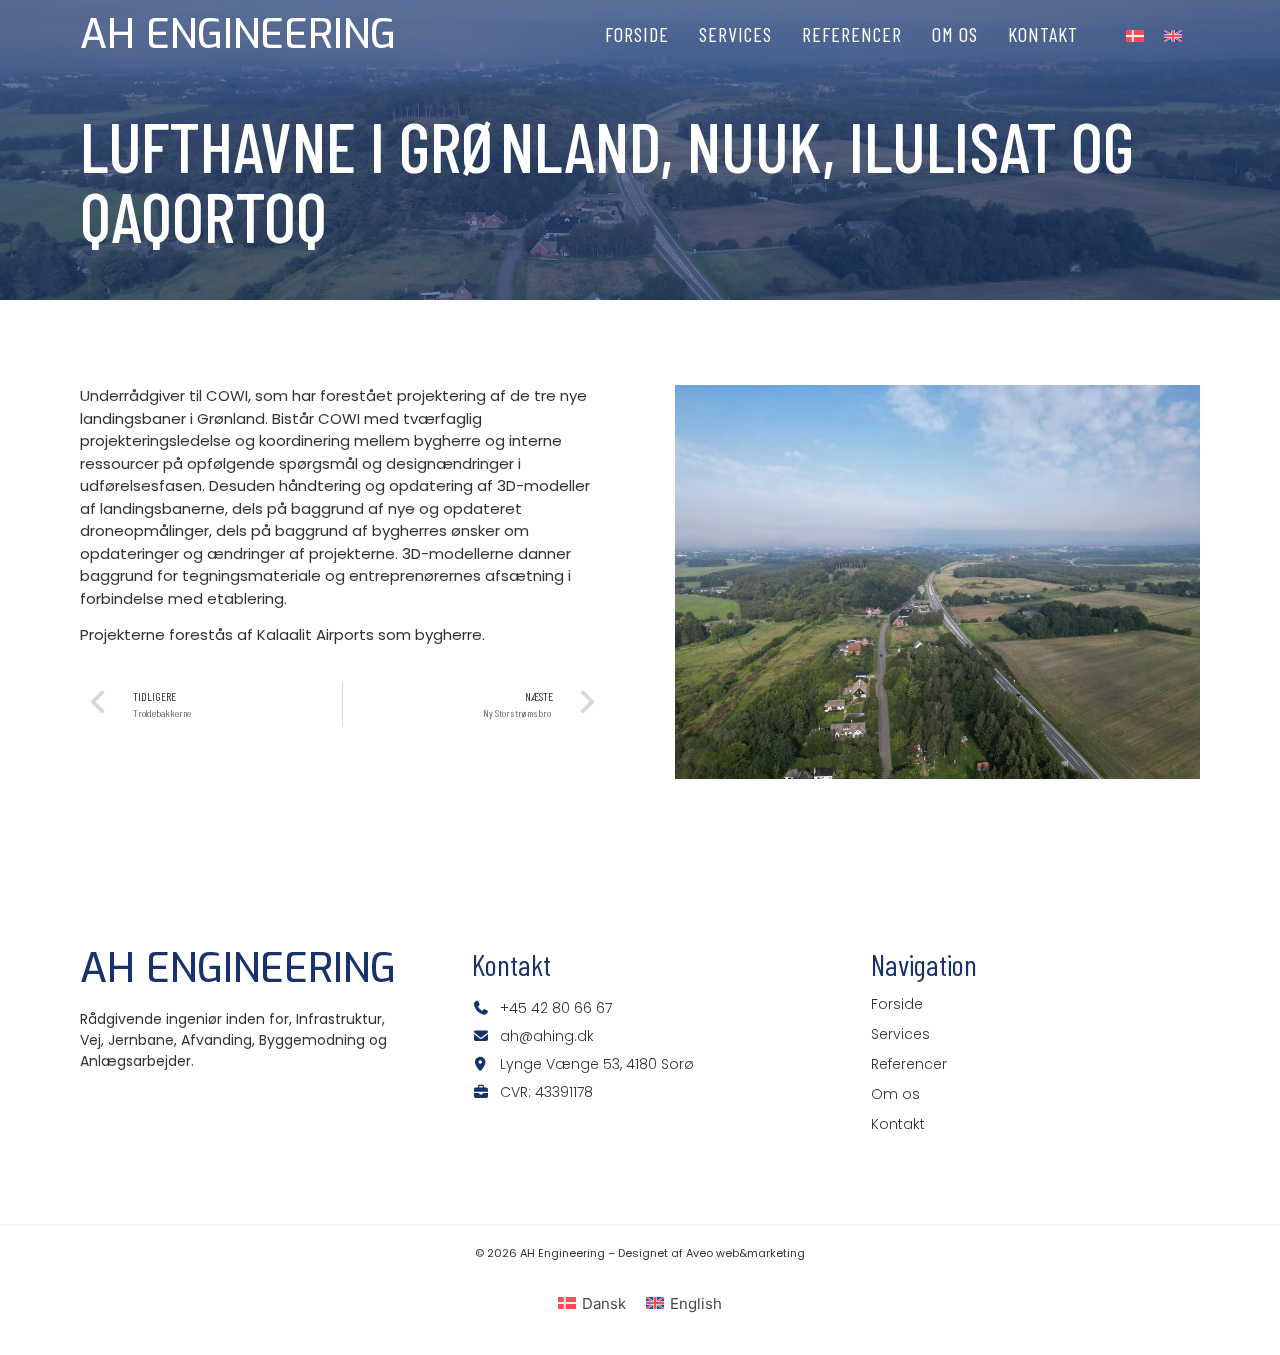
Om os (955, 34)
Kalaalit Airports (315, 634)
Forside (637, 34)
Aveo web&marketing (745, 1253)
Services (735, 34)
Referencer (852, 34)
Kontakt (1043, 34)
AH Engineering (238, 34)
